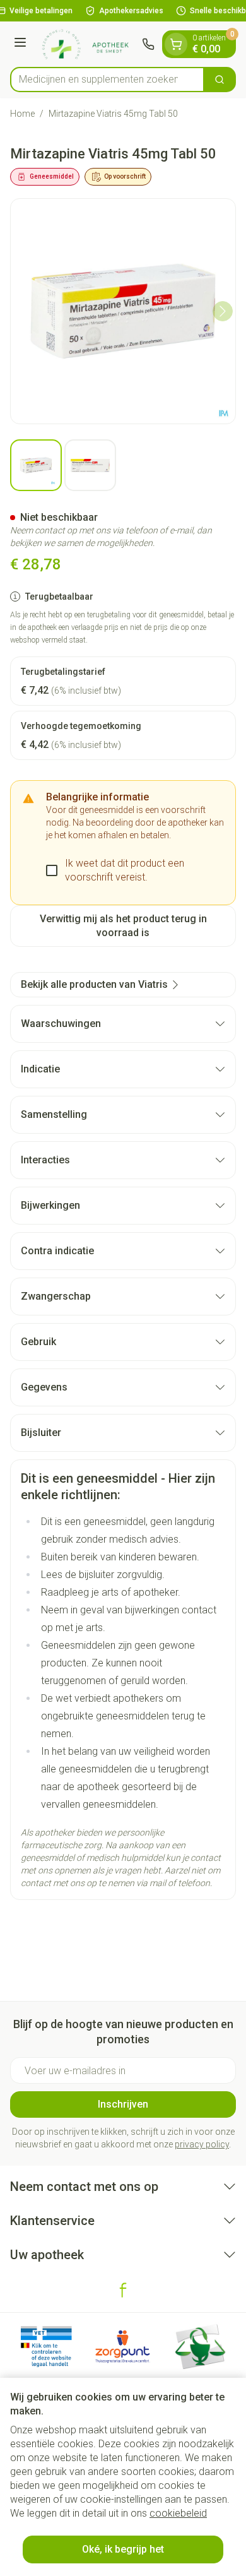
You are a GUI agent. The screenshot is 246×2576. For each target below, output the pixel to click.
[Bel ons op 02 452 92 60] (148, 44)
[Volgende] (223, 311)
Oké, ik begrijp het (123, 2549)
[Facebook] (123, 2290)
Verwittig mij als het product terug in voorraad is (123, 926)
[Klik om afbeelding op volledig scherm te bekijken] (123, 311)
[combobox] (107, 80)
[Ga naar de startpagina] (86, 44)
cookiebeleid (178, 2513)
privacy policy (202, 2144)
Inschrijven (123, 2104)
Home (22, 114)
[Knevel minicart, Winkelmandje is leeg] (176, 44)
